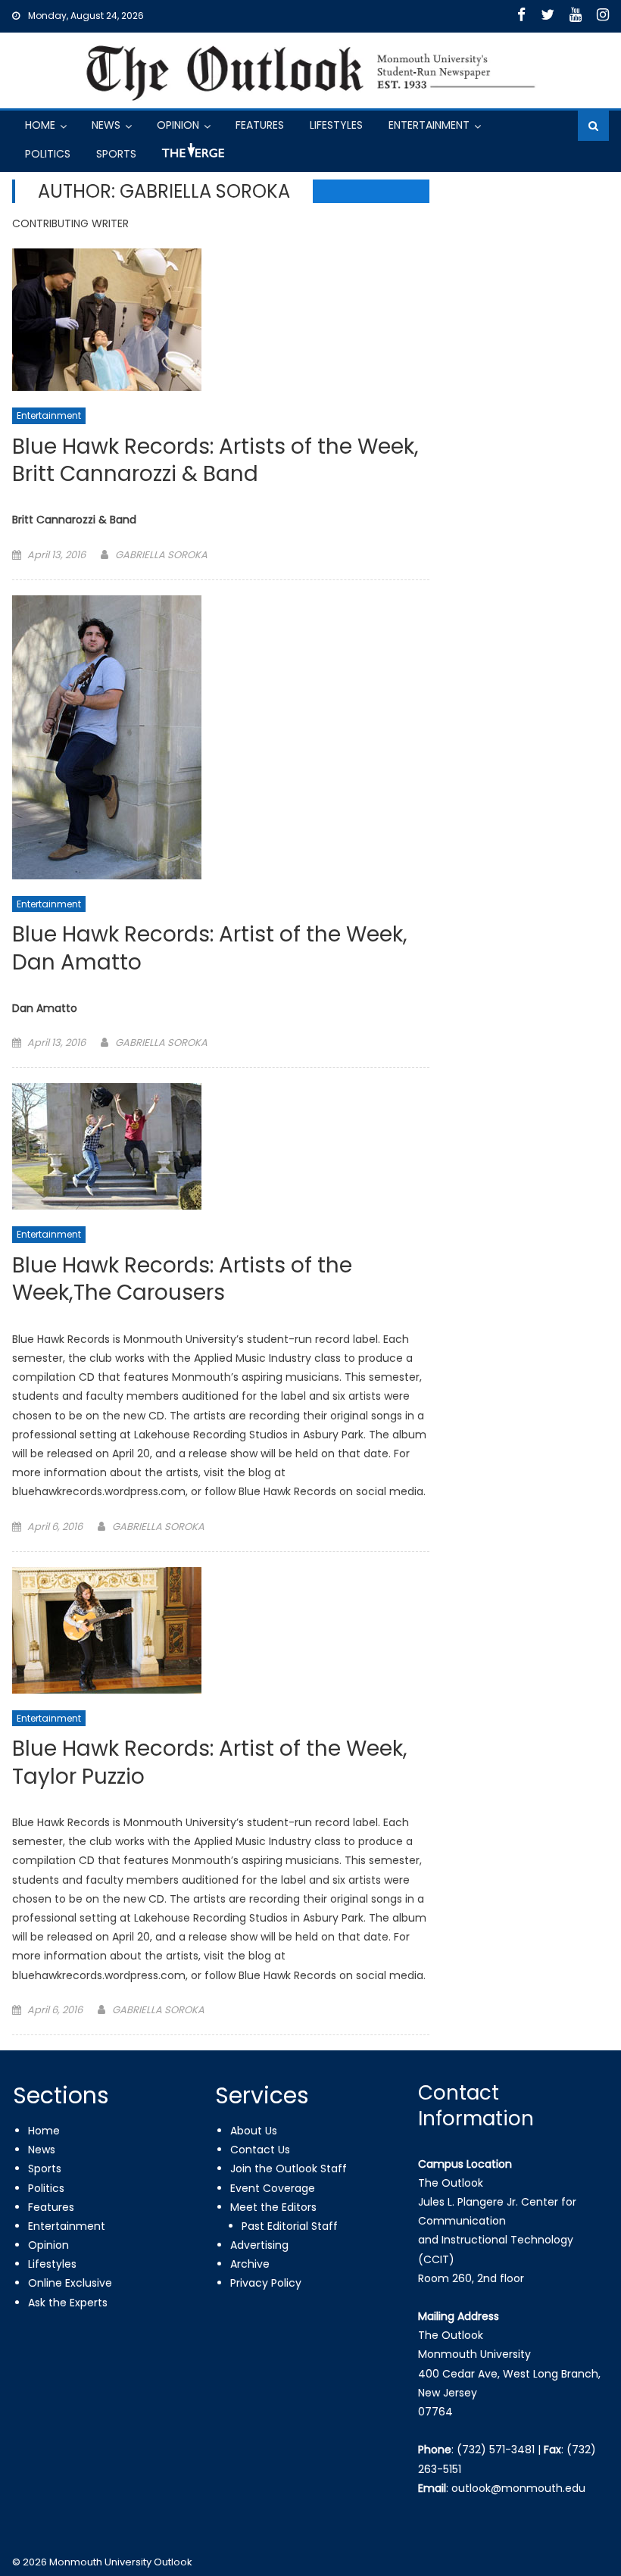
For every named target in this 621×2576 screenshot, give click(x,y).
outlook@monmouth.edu (518, 2488)
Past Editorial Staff (290, 2226)
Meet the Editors (273, 2207)
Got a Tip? (192, 156)
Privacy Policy (266, 2283)
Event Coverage (273, 2188)
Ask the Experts (68, 2303)
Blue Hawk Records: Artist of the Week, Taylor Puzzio (210, 1763)
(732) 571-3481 (496, 2450)
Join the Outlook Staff (289, 2169)
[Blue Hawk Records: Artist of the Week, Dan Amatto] (221, 737)
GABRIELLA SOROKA (161, 555)
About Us (254, 2131)
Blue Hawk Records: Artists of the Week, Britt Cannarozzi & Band (215, 461)
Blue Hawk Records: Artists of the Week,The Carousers (182, 1280)
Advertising (259, 2245)
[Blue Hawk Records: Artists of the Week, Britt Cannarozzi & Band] (221, 320)
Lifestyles (336, 125)
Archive (250, 2264)
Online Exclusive (70, 2283)
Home (40, 125)
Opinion (178, 125)
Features (260, 125)
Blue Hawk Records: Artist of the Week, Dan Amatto (210, 949)
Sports (116, 154)
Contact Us (260, 2150)
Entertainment (429, 125)
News (106, 125)
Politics (48, 154)
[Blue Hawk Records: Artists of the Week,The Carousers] (221, 1146)
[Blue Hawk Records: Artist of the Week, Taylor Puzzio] (221, 1630)
